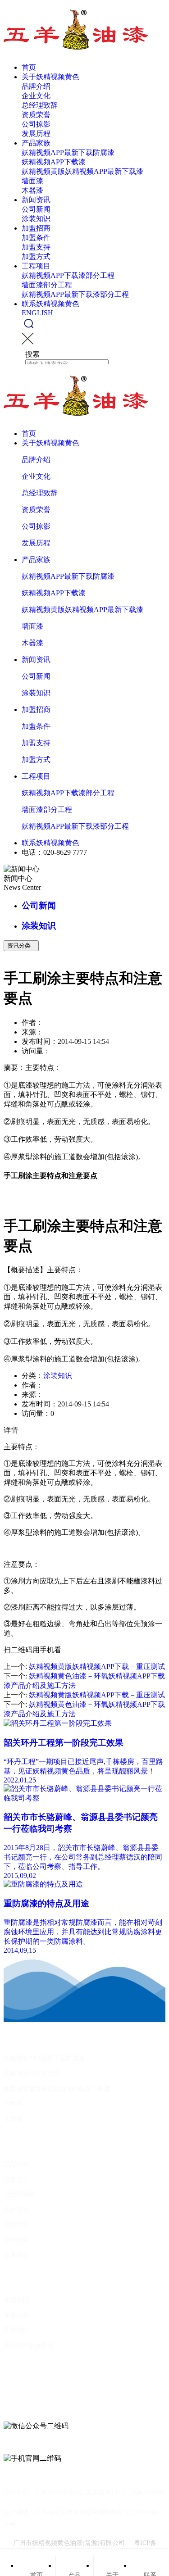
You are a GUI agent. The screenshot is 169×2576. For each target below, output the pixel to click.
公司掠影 (36, 124)
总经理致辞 (40, 105)
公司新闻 (36, 209)
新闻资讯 (36, 200)
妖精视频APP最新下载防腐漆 (68, 152)
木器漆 (32, 190)
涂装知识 (36, 219)
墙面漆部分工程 (47, 285)
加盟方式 (36, 256)
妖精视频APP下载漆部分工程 (68, 275)
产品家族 (36, 143)
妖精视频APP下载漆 (54, 162)
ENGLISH (37, 313)
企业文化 (36, 96)
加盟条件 (36, 238)
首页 (29, 67)
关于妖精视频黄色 (50, 77)
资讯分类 (21, 946)
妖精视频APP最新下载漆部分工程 (75, 294)
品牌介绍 (36, 86)
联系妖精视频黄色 (50, 304)
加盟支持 (36, 247)
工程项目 (36, 266)
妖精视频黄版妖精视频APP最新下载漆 (82, 171)
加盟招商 (36, 228)
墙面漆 (32, 181)
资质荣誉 (36, 115)
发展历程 (36, 134)
